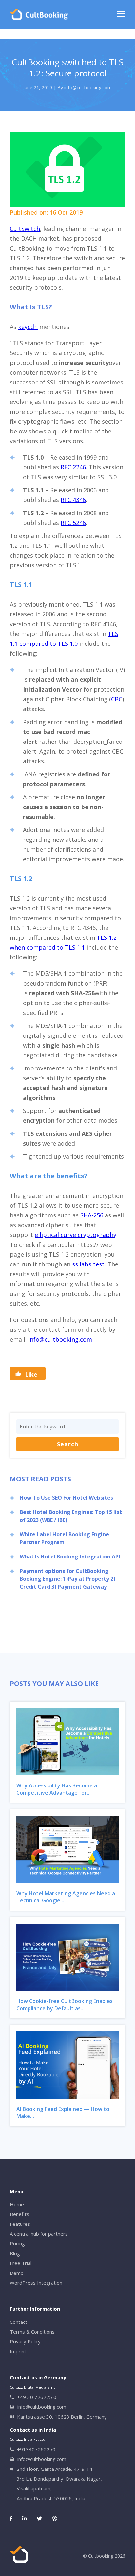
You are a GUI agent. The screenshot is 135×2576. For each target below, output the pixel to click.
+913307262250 (36, 2449)
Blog (15, 2253)
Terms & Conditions (32, 2332)
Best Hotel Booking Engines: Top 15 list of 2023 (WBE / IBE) (71, 1516)
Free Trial (21, 2263)
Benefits (19, 2214)
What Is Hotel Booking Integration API (70, 1557)
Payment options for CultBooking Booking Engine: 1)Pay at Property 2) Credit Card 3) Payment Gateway (67, 1579)
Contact (19, 2322)
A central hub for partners (39, 2234)
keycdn (28, 327)
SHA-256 (92, 1215)
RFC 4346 (73, 500)
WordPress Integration (36, 2283)
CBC (117, 699)
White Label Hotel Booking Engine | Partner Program (67, 1538)
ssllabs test (88, 1264)
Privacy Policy (25, 2341)
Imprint (18, 2351)
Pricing (17, 2243)
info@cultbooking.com (60, 1339)
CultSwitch (25, 229)
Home (17, 2204)
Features (20, 2224)
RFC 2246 (73, 467)
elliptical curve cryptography (76, 1235)
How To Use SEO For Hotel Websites (66, 1498)
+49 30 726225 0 (37, 2397)
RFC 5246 (73, 523)
